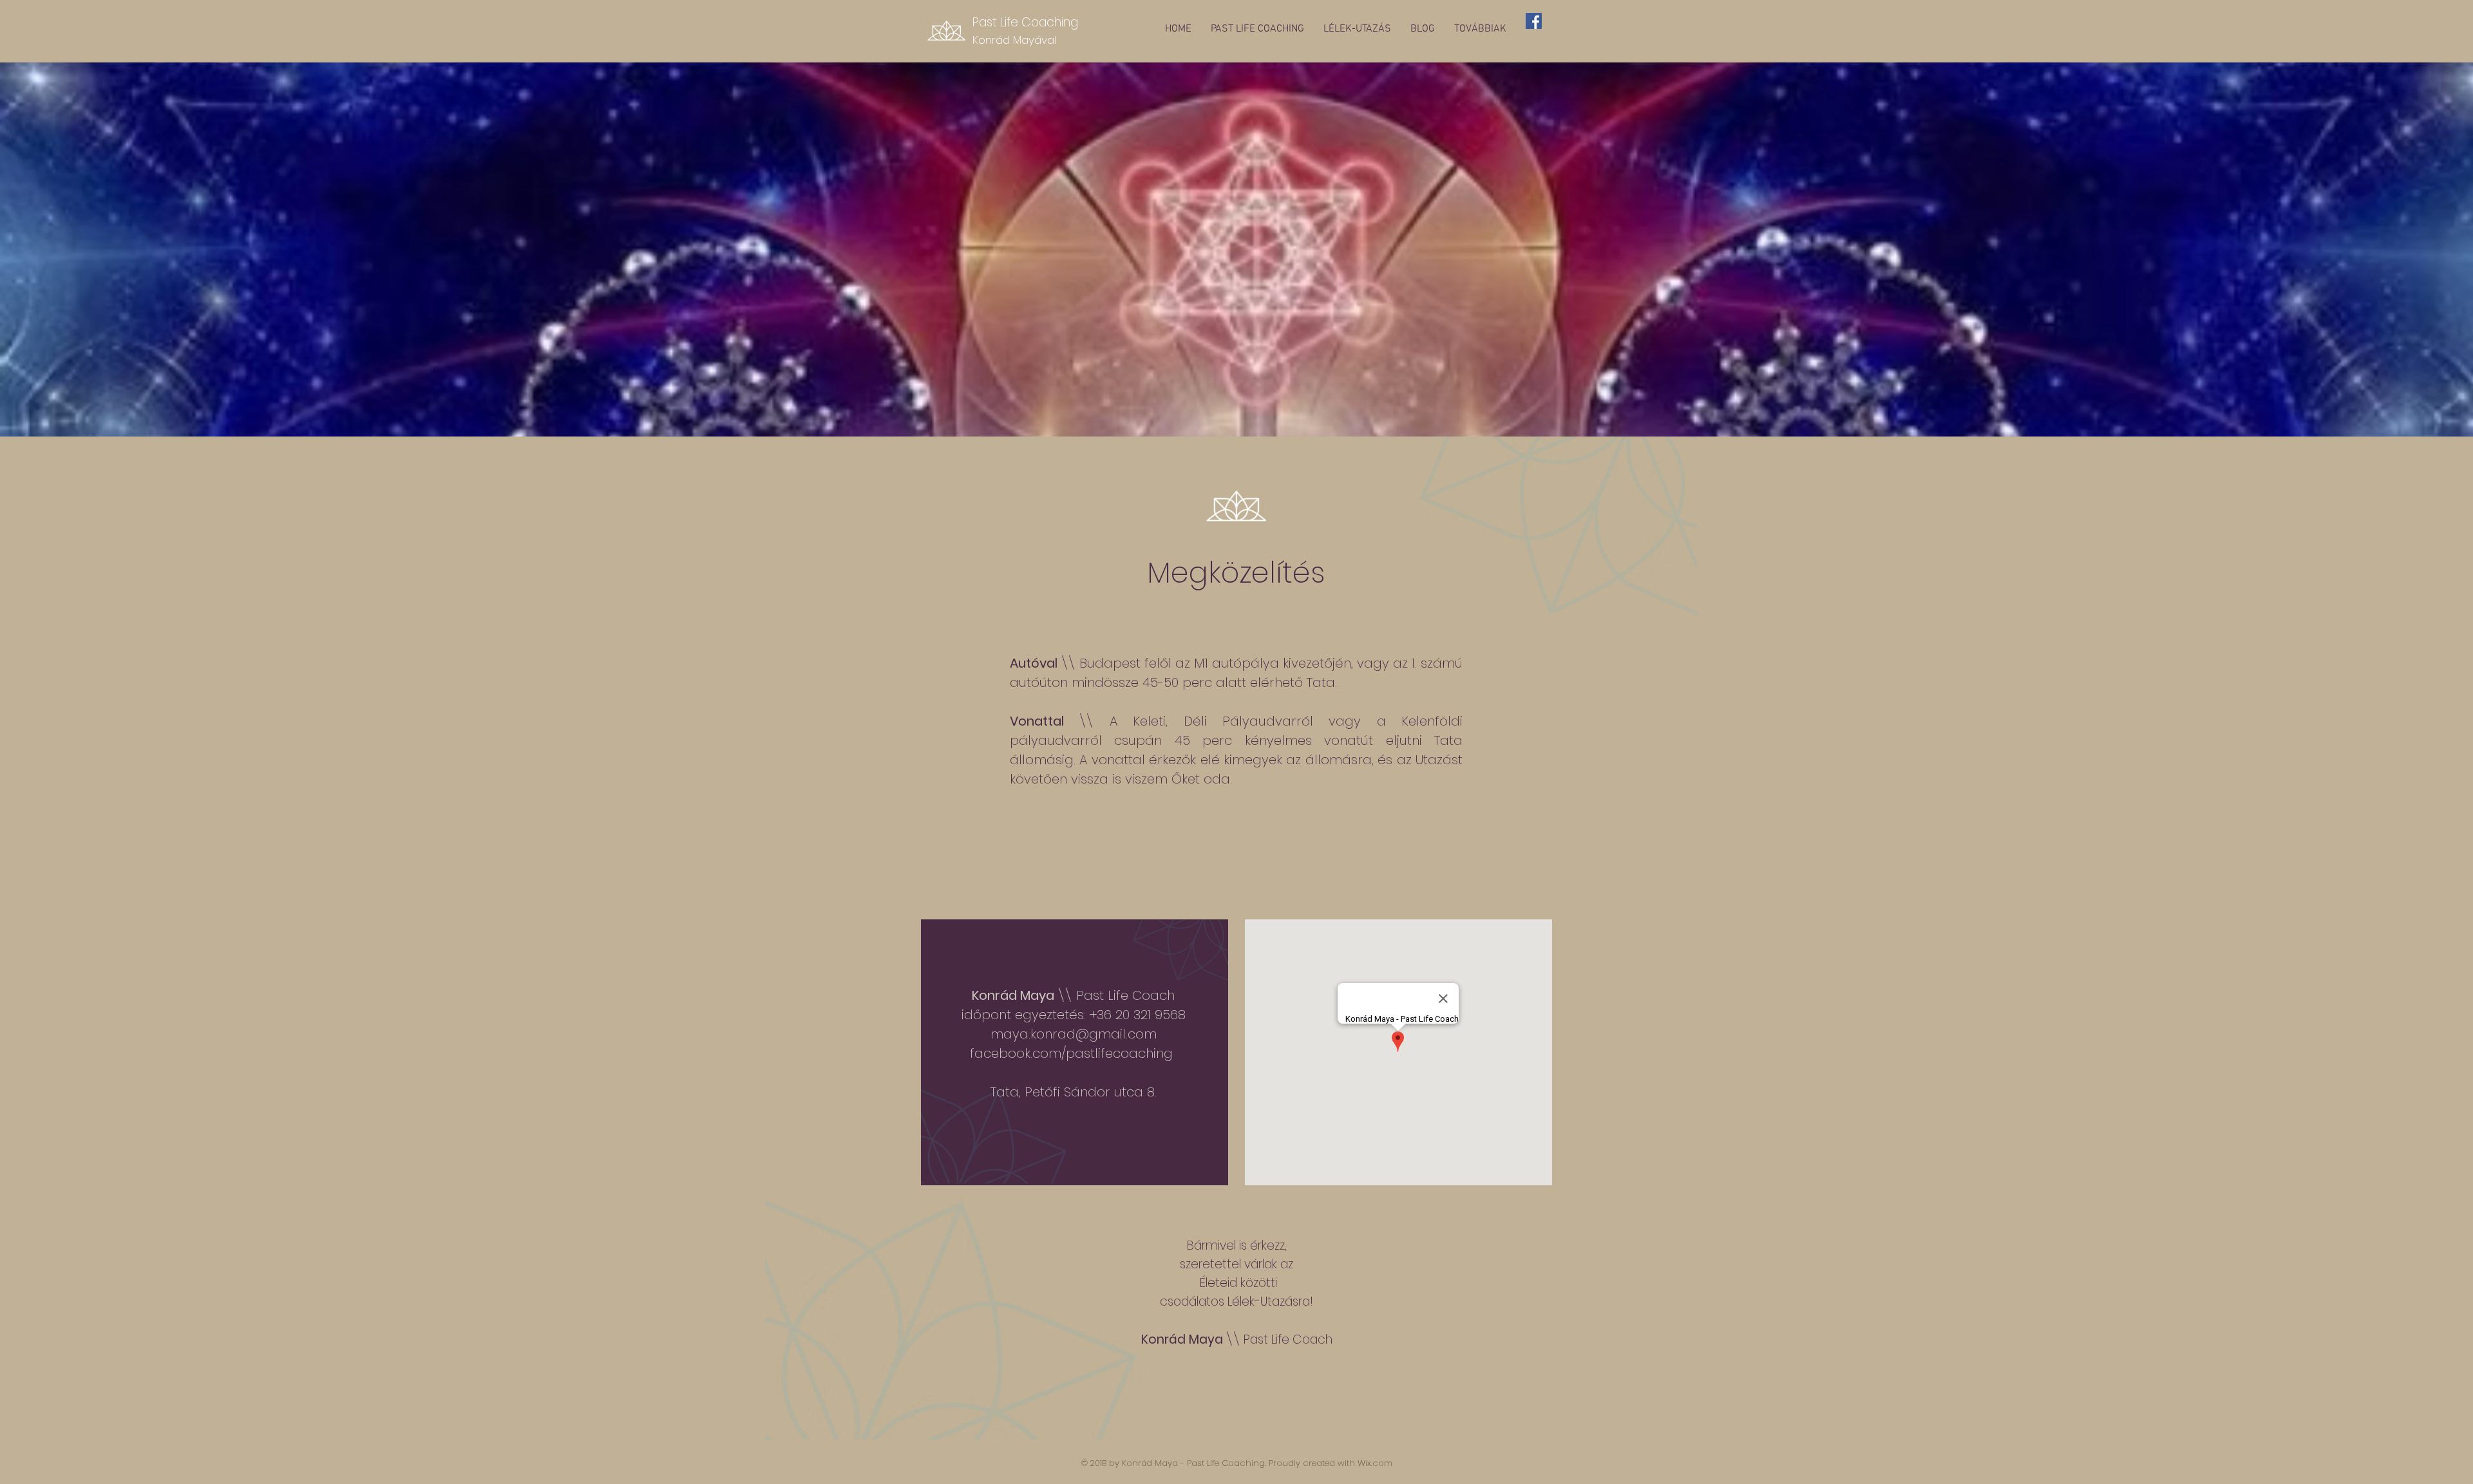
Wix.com (1375, 1463)
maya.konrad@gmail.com (1074, 1034)
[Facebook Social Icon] (1534, 21)
